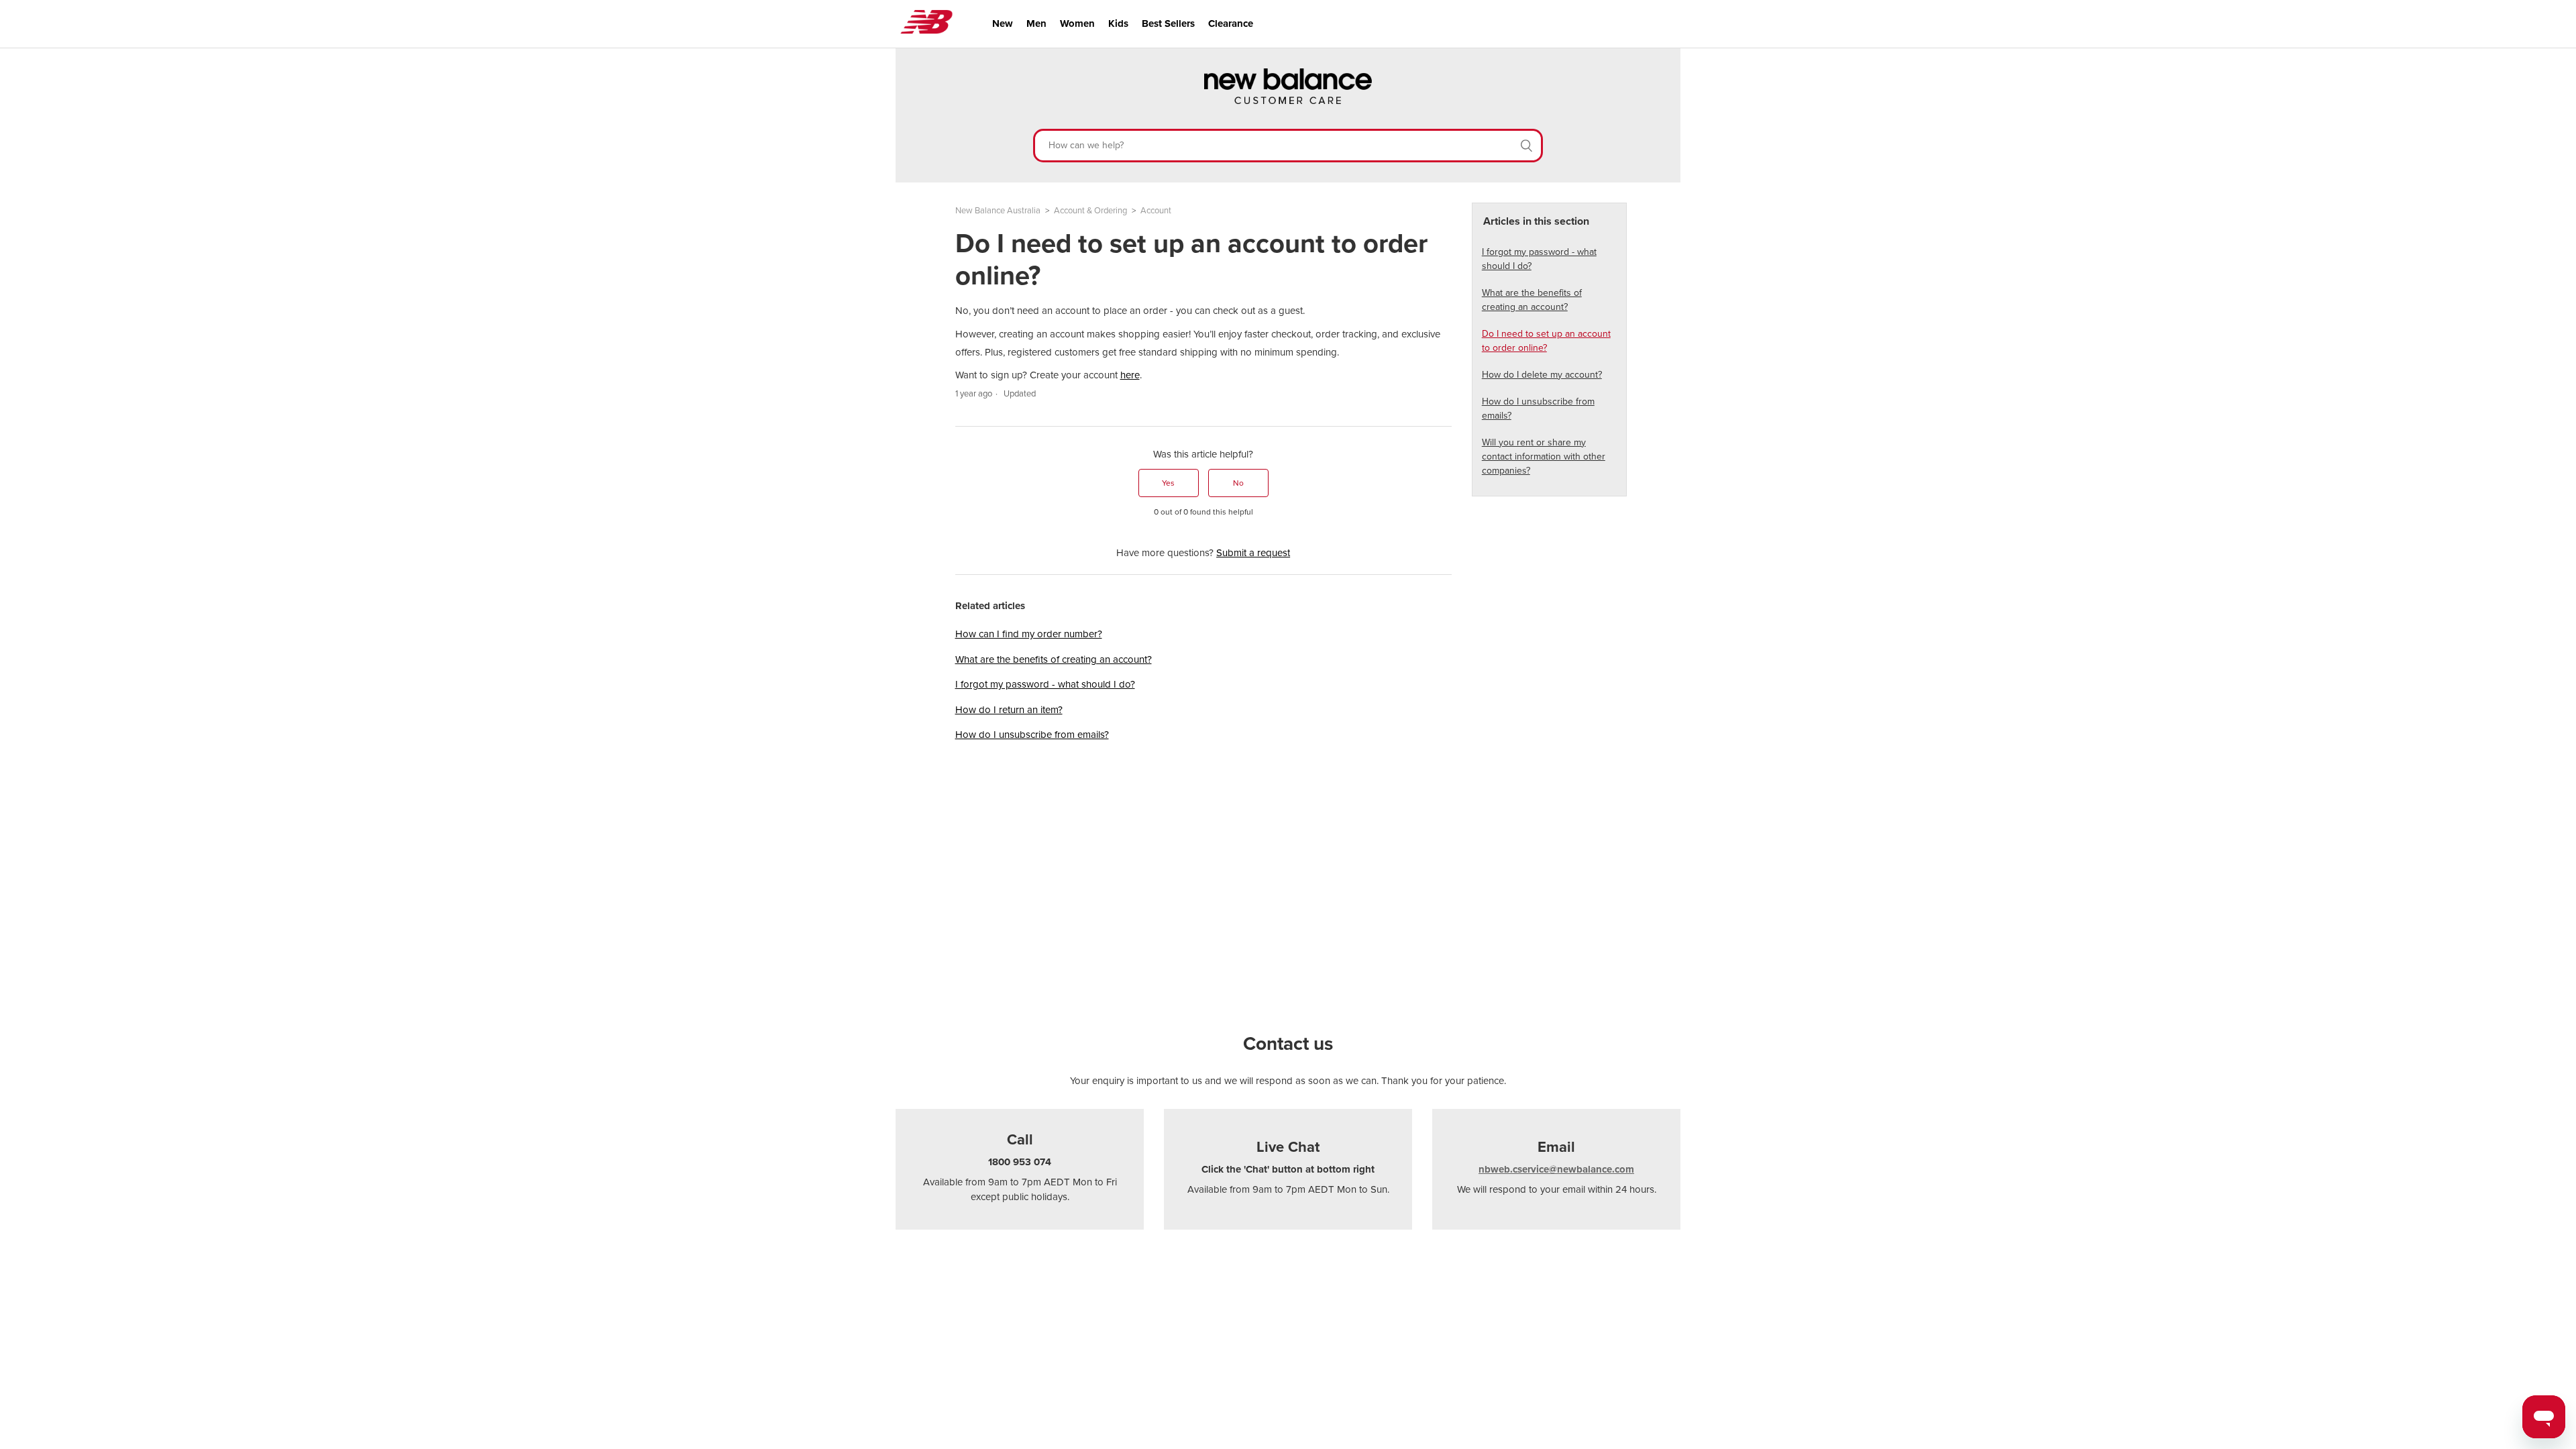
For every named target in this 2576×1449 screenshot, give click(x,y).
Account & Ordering (1090, 211)
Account (1156, 211)
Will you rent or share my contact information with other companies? (1544, 457)
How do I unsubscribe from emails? (1032, 735)
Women (1077, 23)
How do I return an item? (1009, 710)
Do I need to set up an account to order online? (1546, 341)
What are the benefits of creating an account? (1054, 659)
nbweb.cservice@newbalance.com (1556, 1169)
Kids (1118, 23)
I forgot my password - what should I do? (1045, 684)
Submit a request (1253, 553)
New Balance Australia (998, 211)
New (1003, 23)
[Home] (1288, 101)
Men (1036, 23)
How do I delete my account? (1542, 375)
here (1130, 375)
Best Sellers (1168, 23)
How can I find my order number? (1029, 634)
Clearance (1231, 23)
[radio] (1169, 483)
